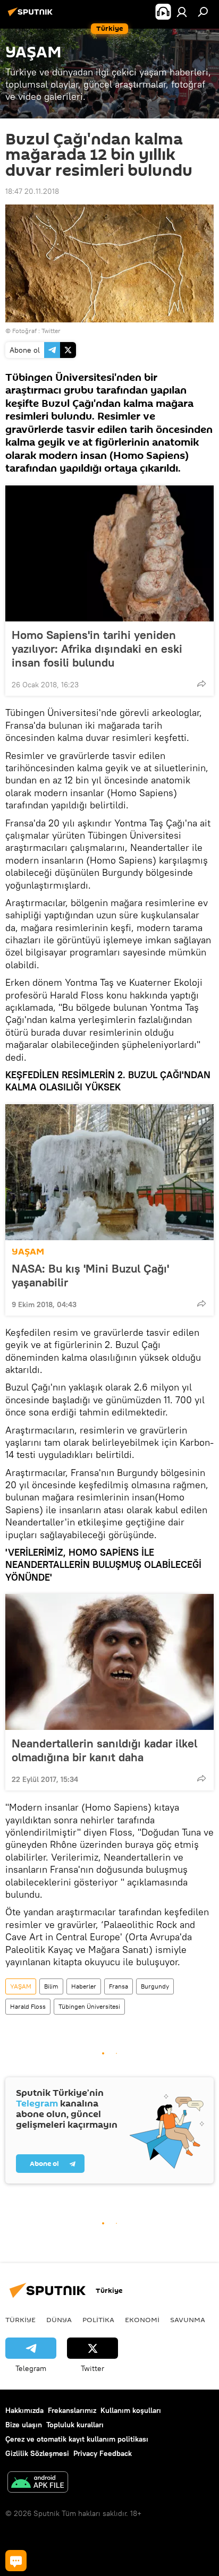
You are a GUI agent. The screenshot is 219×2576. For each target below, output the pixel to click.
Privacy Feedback (103, 2453)
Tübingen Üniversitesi (89, 2006)
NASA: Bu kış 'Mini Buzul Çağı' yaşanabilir (90, 1275)
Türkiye (20, 2319)
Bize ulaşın (24, 2425)
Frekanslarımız (72, 2410)
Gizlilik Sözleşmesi (37, 2453)
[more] (201, 684)
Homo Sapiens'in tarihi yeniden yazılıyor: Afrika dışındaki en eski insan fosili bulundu (97, 649)
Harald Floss (28, 2006)
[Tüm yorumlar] (16, 2561)
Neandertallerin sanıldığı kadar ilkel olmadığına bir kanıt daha (104, 1750)
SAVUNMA (188, 2319)
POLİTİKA (98, 2319)
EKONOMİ (142, 2319)
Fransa (119, 1986)
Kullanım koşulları (131, 2410)
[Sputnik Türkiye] (32, 16)
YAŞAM (28, 1252)
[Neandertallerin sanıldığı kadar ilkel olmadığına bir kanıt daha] (109, 1662)
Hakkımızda (24, 2410)
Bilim (51, 1986)
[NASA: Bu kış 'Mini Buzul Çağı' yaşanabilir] (109, 1172)
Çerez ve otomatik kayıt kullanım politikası (77, 2439)
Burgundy (155, 1986)
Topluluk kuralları (75, 2425)
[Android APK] (38, 2483)
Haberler (84, 1986)
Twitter (51, 331)
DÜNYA (59, 2319)
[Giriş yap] (182, 12)
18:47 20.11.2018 (32, 191)
